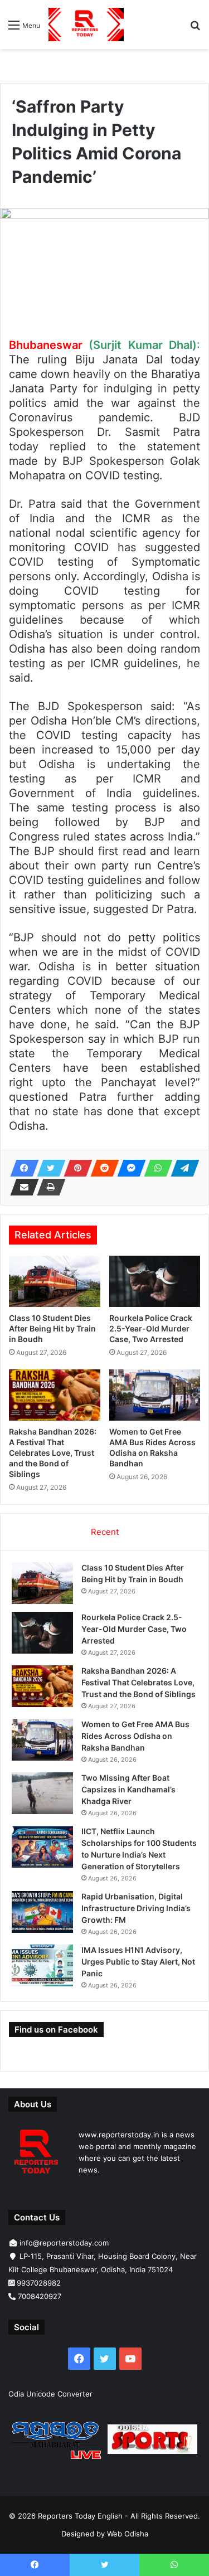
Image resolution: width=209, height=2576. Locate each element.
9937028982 (39, 2283)
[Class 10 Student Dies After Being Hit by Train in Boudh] (55, 1281)
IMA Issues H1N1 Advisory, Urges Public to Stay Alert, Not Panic (138, 1962)
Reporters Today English (80, 2516)
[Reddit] (101, 1168)
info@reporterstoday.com (64, 2243)
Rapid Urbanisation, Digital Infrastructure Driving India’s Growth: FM (136, 1908)
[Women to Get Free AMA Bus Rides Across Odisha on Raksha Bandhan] (155, 1395)
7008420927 (40, 2296)
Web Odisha (128, 2534)
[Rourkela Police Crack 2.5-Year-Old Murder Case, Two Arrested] (155, 1281)
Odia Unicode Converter (50, 2394)
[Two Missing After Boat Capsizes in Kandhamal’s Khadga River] (42, 1793)
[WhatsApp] (155, 1168)
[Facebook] (21, 1168)
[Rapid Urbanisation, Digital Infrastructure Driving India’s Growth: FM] (42, 1912)
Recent (105, 1532)
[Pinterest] (75, 1168)
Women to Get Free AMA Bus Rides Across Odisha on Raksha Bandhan (135, 1736)
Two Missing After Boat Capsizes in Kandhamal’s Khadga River (128, 1789)
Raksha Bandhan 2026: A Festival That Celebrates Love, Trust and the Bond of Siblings (53, 1453)
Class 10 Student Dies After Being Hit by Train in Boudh (52, 1328)
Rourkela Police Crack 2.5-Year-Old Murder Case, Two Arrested (151, 1328)
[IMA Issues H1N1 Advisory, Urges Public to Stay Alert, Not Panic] (42, 1965)
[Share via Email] (21, 1187)
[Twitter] (48, 1168)
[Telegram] (182, 1168)
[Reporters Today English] (86, 25)
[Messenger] (128, 1168)
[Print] (48, 1187)
